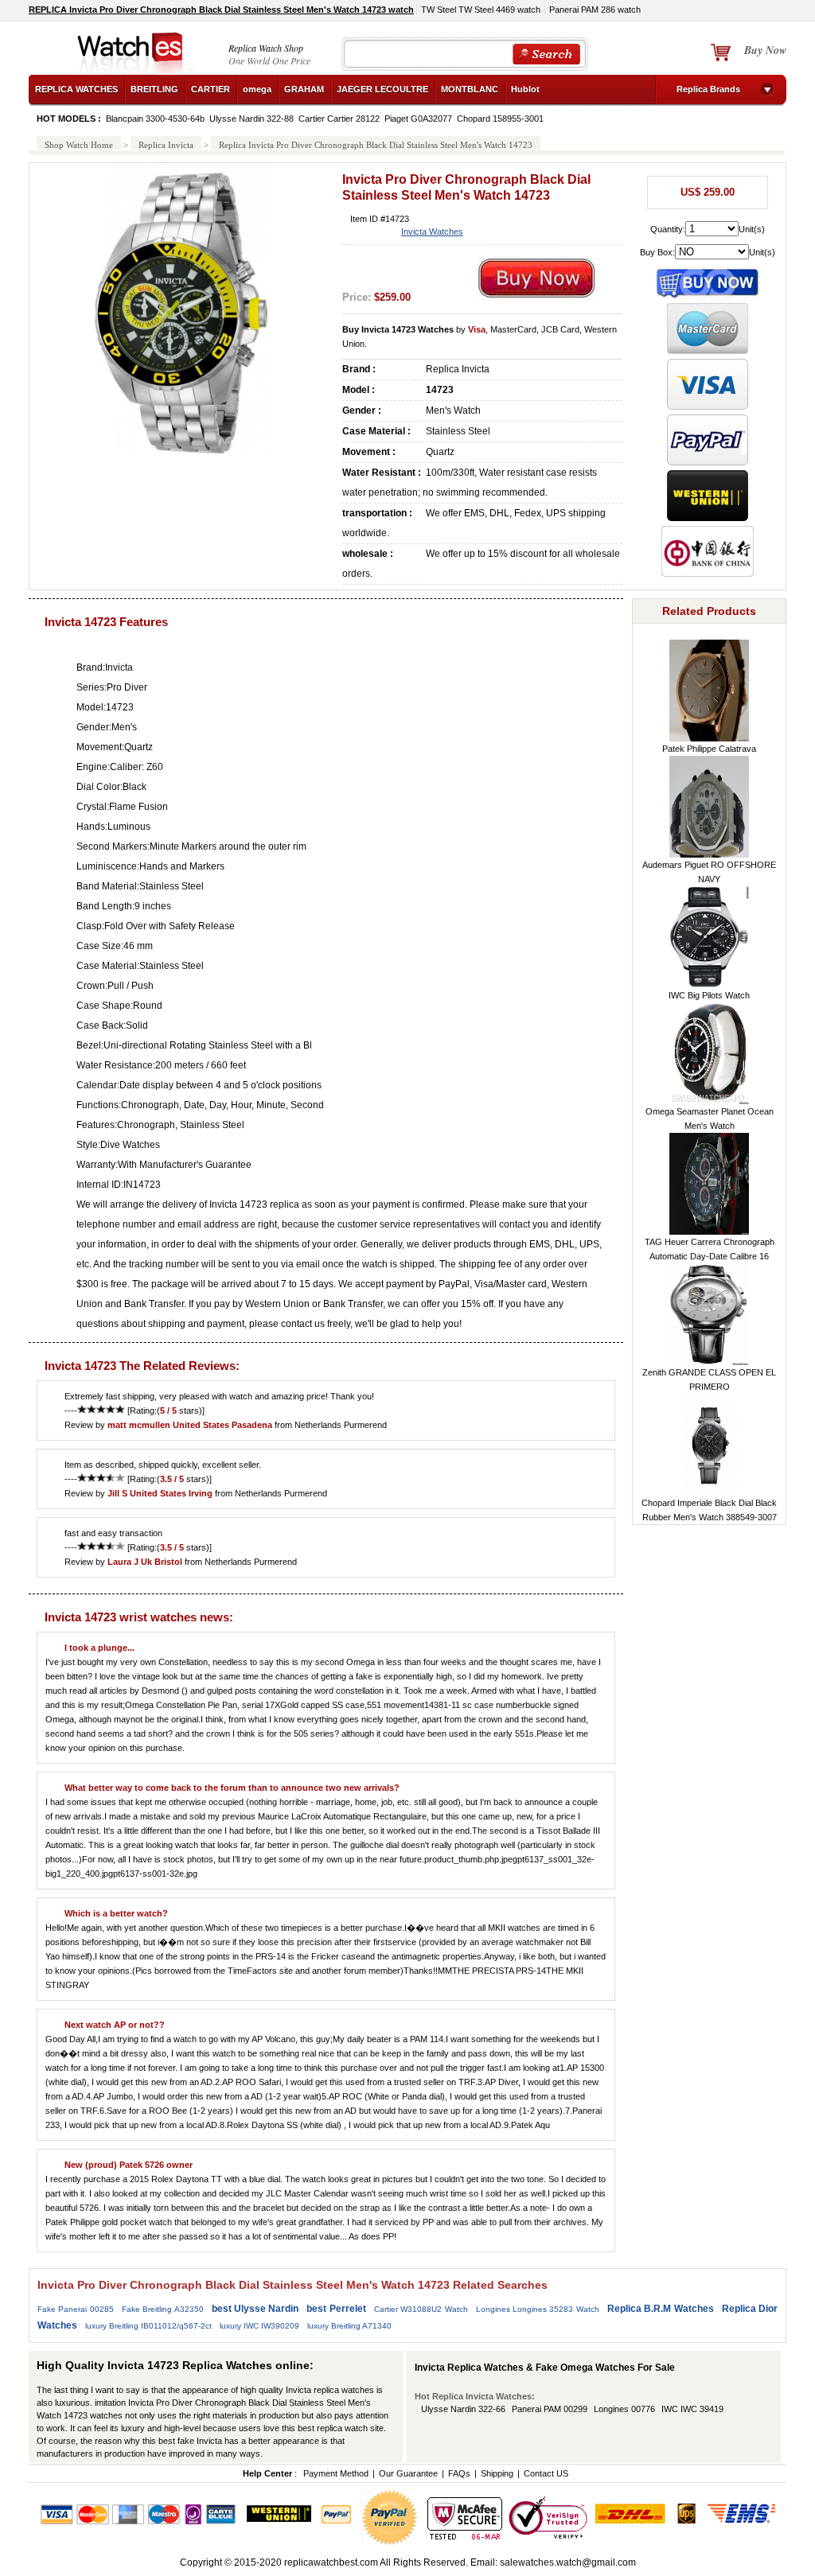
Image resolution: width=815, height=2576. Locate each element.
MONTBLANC (470, 89)
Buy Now (765, 50)
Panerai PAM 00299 (550, 2409)
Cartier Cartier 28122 (339, 119)
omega (257, 89)
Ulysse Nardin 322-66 (463, 2409)
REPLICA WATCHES (76, 89)
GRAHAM (304, 89)
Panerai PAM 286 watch (595, 10)
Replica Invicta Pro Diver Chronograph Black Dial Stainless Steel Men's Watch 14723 (376, 145)
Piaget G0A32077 (418, 119)
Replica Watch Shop (266, 48)
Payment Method (336, 2473)
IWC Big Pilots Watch (709, 995)
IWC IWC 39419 (692, 2409)
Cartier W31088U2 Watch (421, 2309)
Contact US (546, 2473)
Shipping (497, 2473)
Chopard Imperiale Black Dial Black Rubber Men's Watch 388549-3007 (709, 1510)
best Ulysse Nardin (255, 2309)
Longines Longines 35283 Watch (538, 2309)
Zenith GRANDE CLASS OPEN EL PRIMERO (709, 1379)
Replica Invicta (166, 145)
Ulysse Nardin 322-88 (252, 119)
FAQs (459, 2473)
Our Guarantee (408, 2473)
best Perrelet (336, 2309)
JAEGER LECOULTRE (382, 89)
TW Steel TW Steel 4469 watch (481, 10)
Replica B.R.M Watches (661, 2309)
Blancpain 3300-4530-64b (155, 119)
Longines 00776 (624, 2409)
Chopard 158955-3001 (500, 119)
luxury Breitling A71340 (349, 2326)
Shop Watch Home (79, 145)
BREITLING (154, 89)
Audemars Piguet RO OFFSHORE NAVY (709, 872)
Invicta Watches (432, 232)
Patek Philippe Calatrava (709, 749)
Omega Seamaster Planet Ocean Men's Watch (710, 1119)
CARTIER (211, 89)
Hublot (525, 89)
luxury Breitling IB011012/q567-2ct (148, 2326)
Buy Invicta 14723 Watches (398, 329)
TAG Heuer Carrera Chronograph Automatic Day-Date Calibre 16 (710, 1249)
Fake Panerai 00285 (76, 2309)
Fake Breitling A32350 (163, 2309)
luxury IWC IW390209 (259, 2326)
